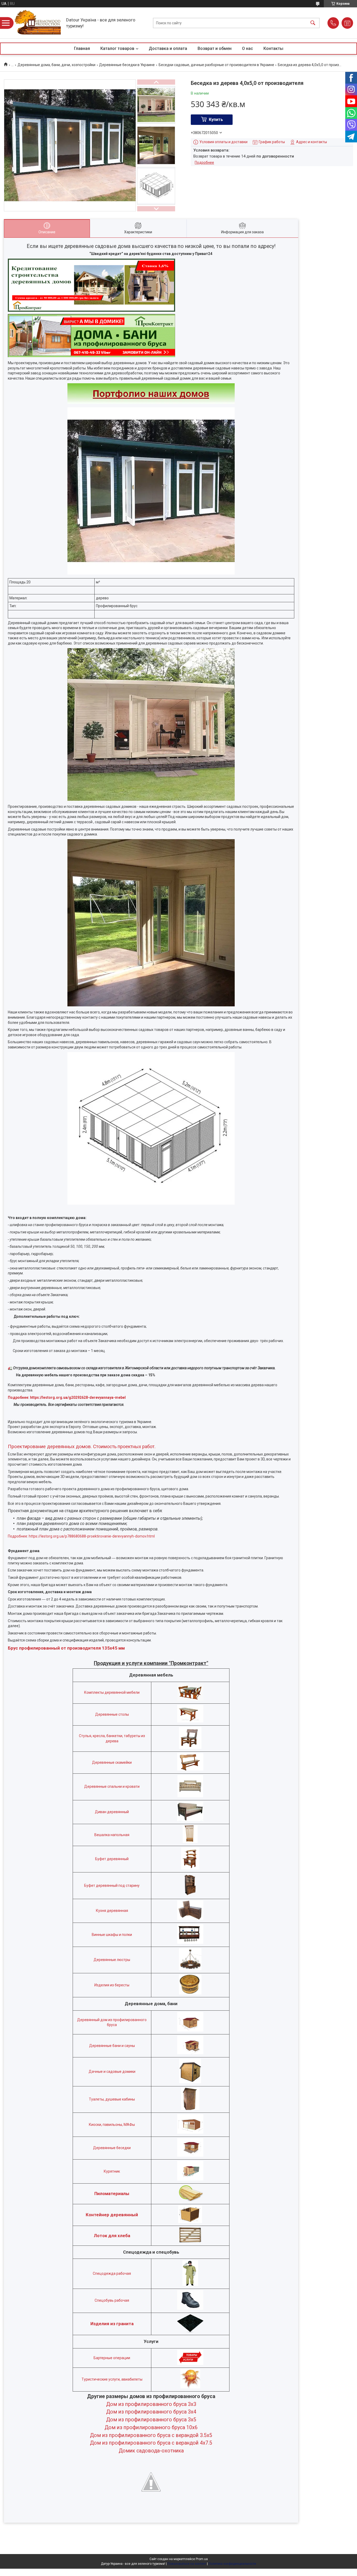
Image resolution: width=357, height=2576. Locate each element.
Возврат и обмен (215, 48)
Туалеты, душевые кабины (112, 2099)
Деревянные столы (112, 1714)
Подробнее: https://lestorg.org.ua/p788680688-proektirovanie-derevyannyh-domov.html (81, 1536)
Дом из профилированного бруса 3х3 (151, 2404)
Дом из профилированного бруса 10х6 (151, 2427)
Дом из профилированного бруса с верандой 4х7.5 (151, 2443)
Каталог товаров (117, 48)
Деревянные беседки (112, 2148)
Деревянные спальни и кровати (112, 1786)
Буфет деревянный (112, 1859)
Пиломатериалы (112, 2194)
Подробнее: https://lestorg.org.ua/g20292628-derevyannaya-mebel (67, 1397)
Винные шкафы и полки (112, 1935)
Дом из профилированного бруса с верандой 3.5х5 (151, 2435)
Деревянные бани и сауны (112, 2046)
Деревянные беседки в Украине (127, 65)
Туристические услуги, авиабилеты (112, 2379)
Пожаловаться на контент (187, 2564)
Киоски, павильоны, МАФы (112, 2125)
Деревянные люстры (112, 1960)
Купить (216, 120)
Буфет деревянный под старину (112, 1885)
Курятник (112, 2171)
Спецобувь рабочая (112, 2300)
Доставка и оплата (168, 48)
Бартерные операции (112, 2358)
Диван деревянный (112, 1812)
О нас (247, 48)
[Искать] (313, 23)
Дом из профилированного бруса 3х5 (151, 2420)
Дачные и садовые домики (112, 2072)
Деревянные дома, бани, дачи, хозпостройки (56, 65)
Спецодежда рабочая (112, 2273)
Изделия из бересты (112, 1985)
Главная (82, 48)
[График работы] (347, 23)
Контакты (273, 48)
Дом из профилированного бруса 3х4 (151, 2412)
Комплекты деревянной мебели (112, 1692)
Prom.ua (202, 2559)
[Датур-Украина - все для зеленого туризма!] (38, 23)
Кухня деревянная (112, 1911)
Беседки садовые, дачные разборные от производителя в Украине (216, 65)
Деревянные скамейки (112, 1762)
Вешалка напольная (112, 1835)
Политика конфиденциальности (232, 2564)
